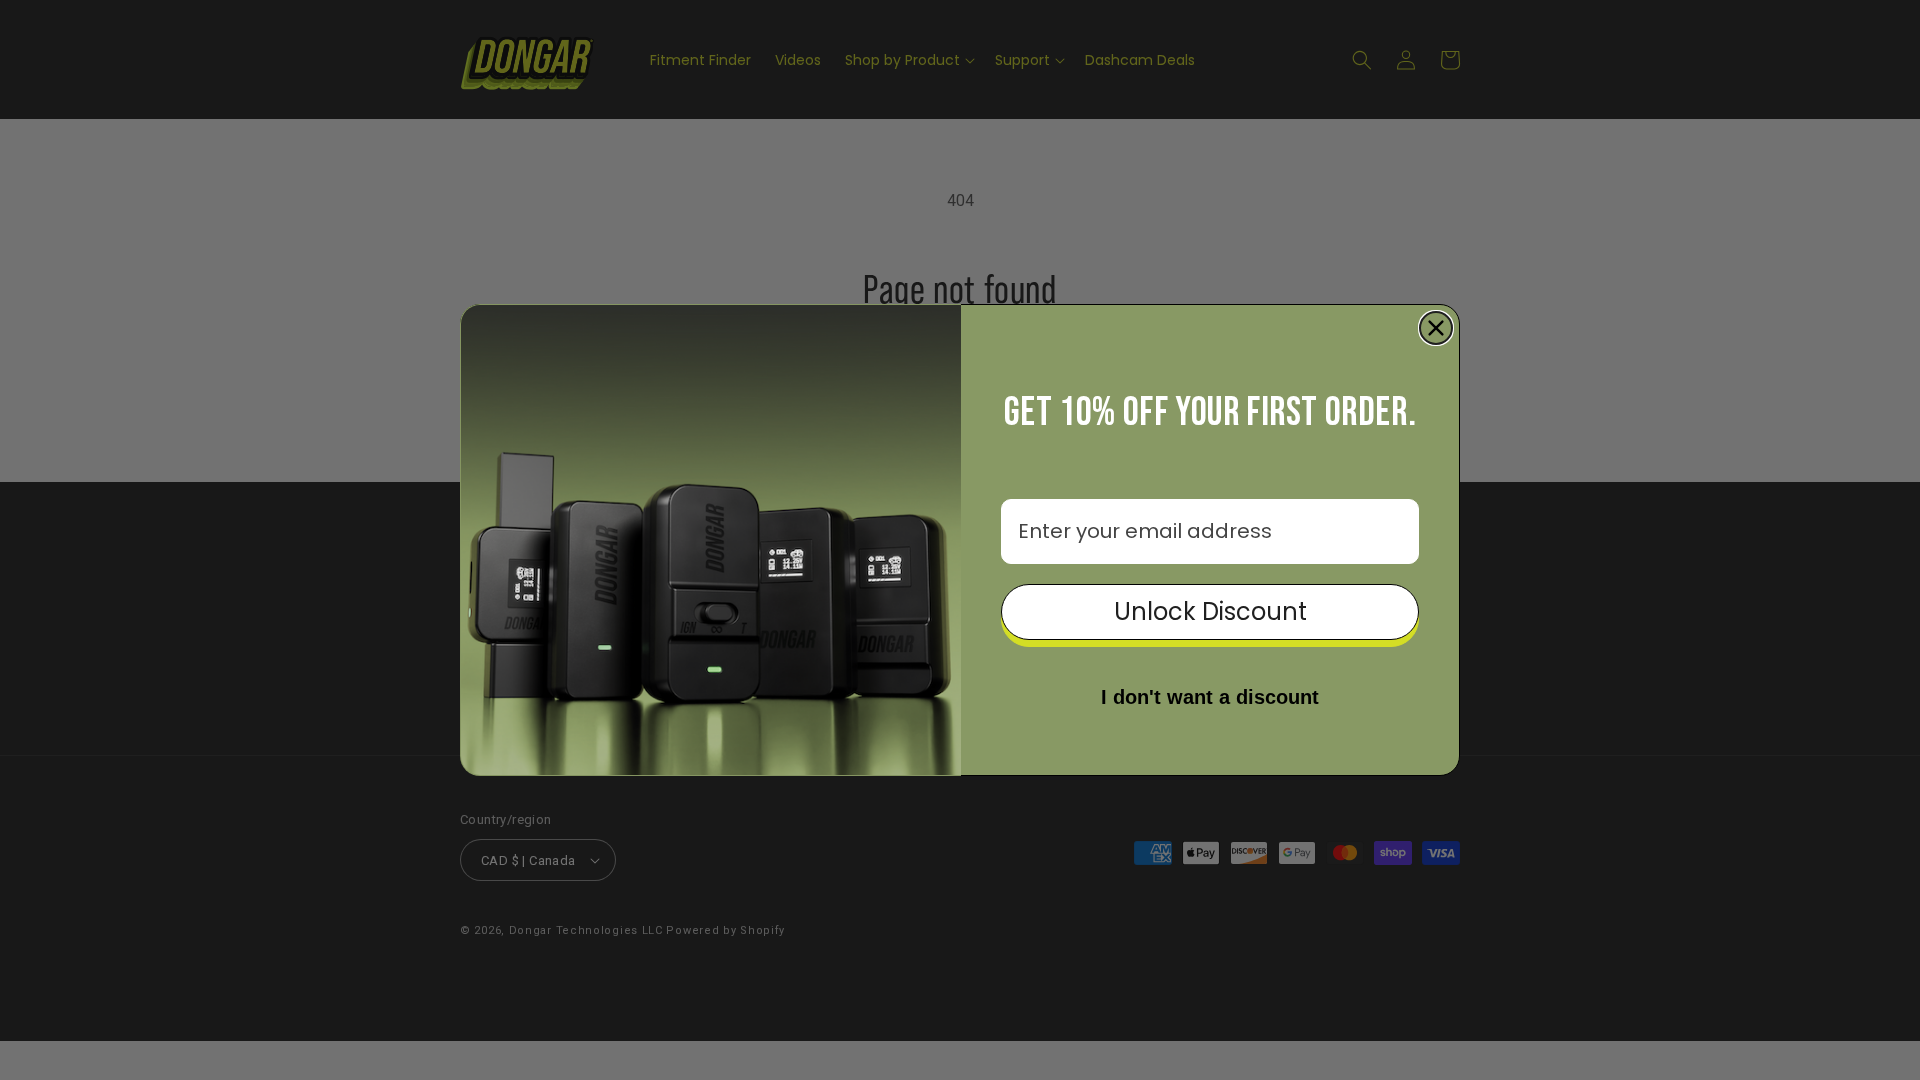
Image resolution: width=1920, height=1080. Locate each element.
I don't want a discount (1210, 697)
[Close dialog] (1436, 328)
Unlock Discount (1210, 611)
